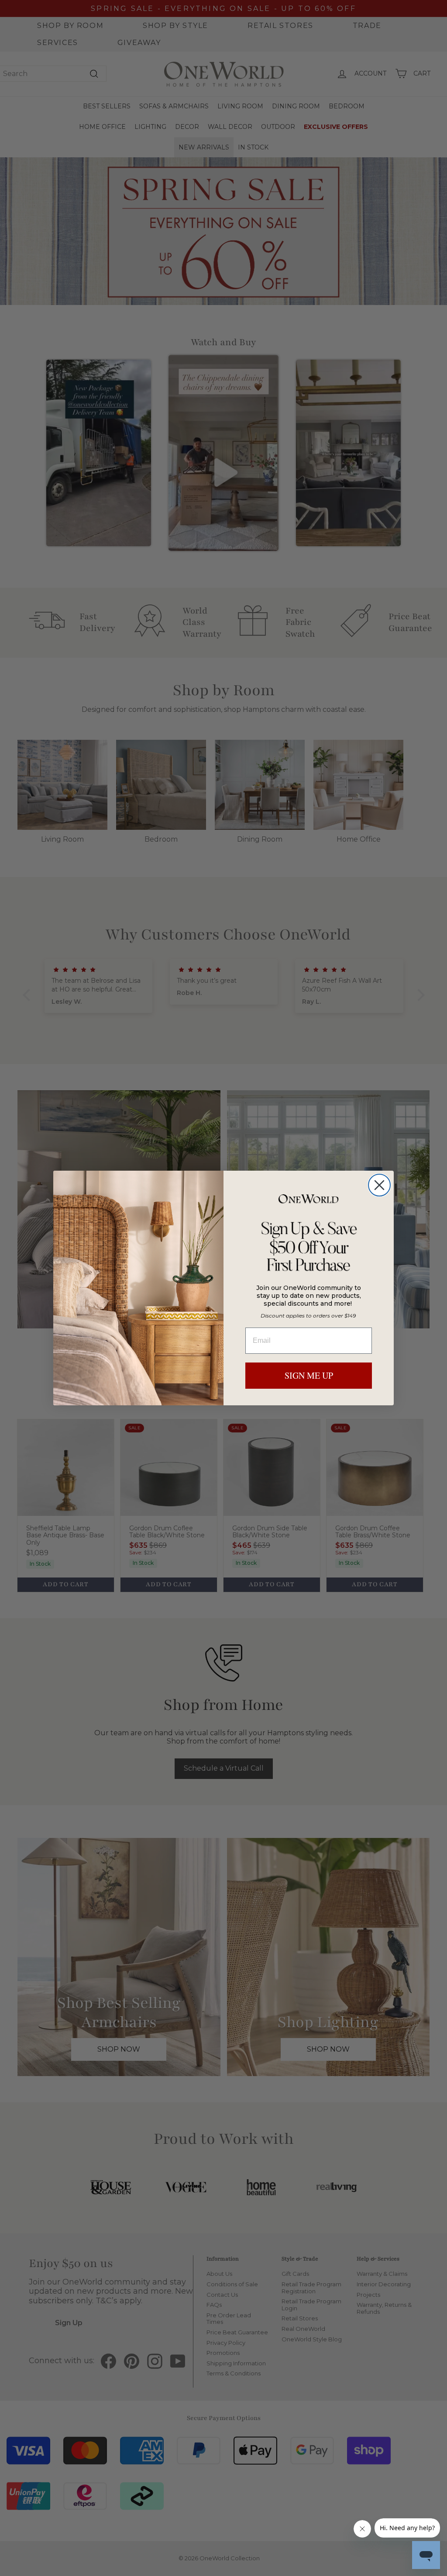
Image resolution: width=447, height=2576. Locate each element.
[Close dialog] (379, 1185)
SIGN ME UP (309, 1375)
